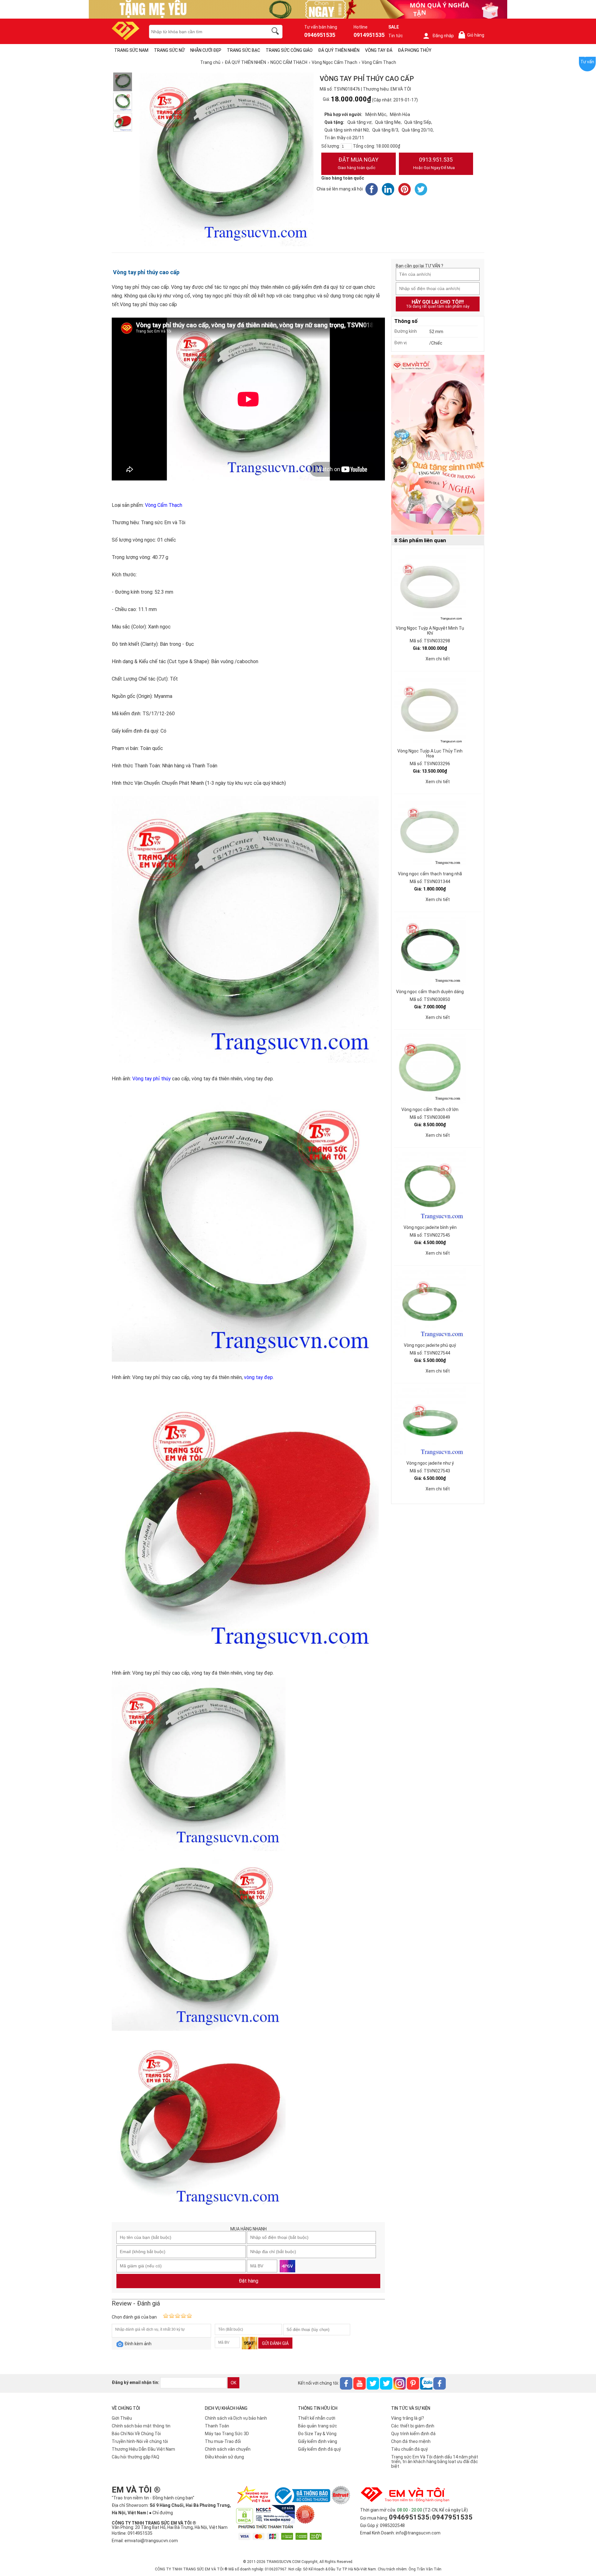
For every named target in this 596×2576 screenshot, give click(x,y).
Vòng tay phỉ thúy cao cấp (146, 272)
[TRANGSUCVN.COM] (126, 38)
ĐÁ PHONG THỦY (415, 50)
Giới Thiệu (122, 2418)
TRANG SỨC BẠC (244, 50)
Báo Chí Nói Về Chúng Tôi (136, 2434)
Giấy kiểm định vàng (318, 2441)
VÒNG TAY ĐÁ (379, 50)
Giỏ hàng (472, 35)
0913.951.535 (434, 163)
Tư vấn (587, 62)
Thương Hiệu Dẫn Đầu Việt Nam (143, 2449)
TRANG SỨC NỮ (169, 50)
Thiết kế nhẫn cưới (317, 2418)
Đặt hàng (248, 2281)
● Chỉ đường (161, 2513)
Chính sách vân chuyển (228, 2449)
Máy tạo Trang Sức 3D (227, 2434)
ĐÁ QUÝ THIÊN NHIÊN (339, 50)
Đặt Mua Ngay (358, 163)
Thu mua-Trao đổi (223, 2441)
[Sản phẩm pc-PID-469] (438, 445)
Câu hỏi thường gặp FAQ (135, 2457)
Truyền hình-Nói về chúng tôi (140, 2441)
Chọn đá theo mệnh (411, 2441)
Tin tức (396, 36)
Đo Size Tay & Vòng (317, 2434)
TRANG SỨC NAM (131, 50)
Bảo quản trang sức (318, 2426)
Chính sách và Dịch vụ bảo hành (236, 2418)
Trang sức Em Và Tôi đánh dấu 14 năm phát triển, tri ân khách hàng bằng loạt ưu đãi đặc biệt (435, 2462)
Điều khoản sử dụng (224, 2457)
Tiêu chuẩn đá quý (409, 2449)
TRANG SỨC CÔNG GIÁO (289, 50)
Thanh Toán (217, 2426)
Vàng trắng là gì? (408, 2418)
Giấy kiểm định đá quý (319, 2449)
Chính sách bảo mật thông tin (141, 2426)
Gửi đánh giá (275, 2343)
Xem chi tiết (438, 659)
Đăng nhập (443, 36)
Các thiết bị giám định (413, 2426)
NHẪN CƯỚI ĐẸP (206, 50)
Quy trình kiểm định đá (413, 2434)
